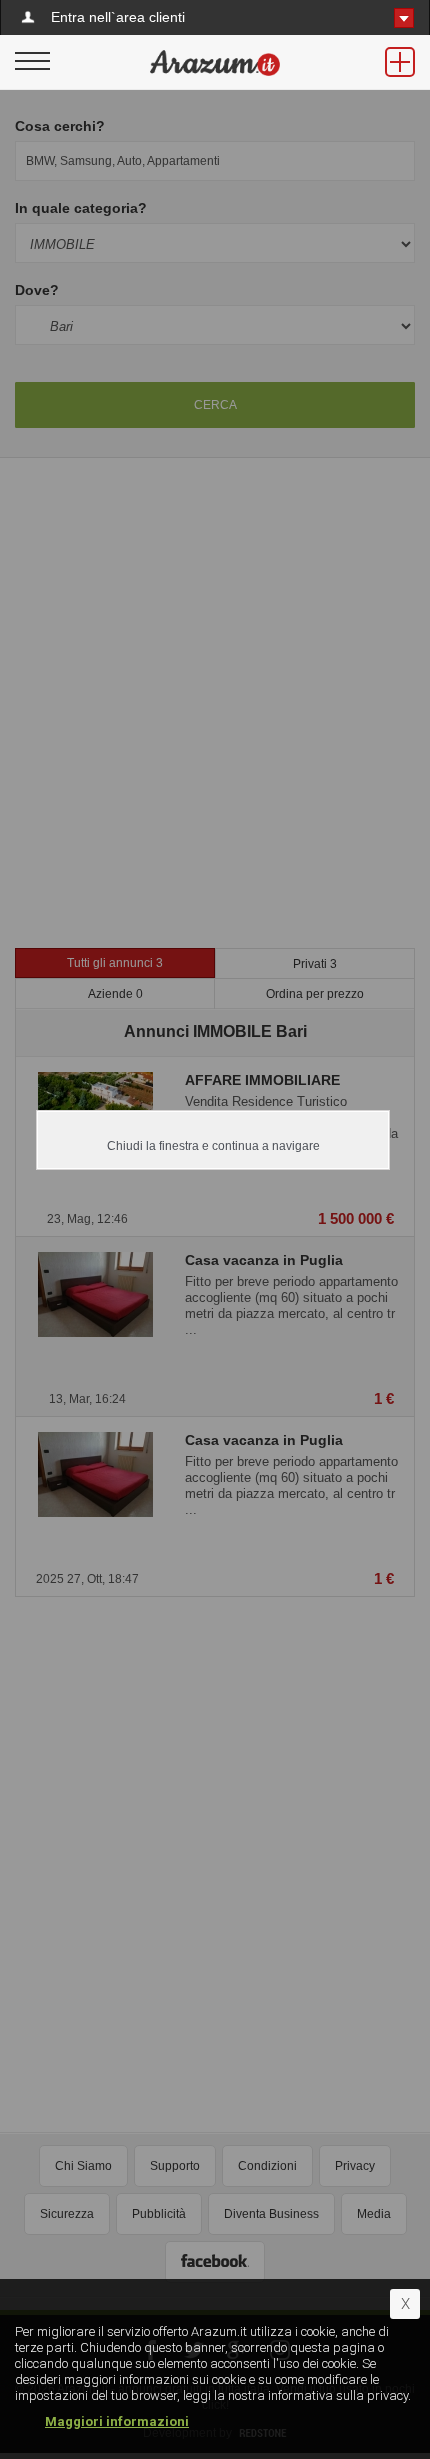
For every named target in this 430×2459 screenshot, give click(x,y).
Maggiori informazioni (117, 2421)
